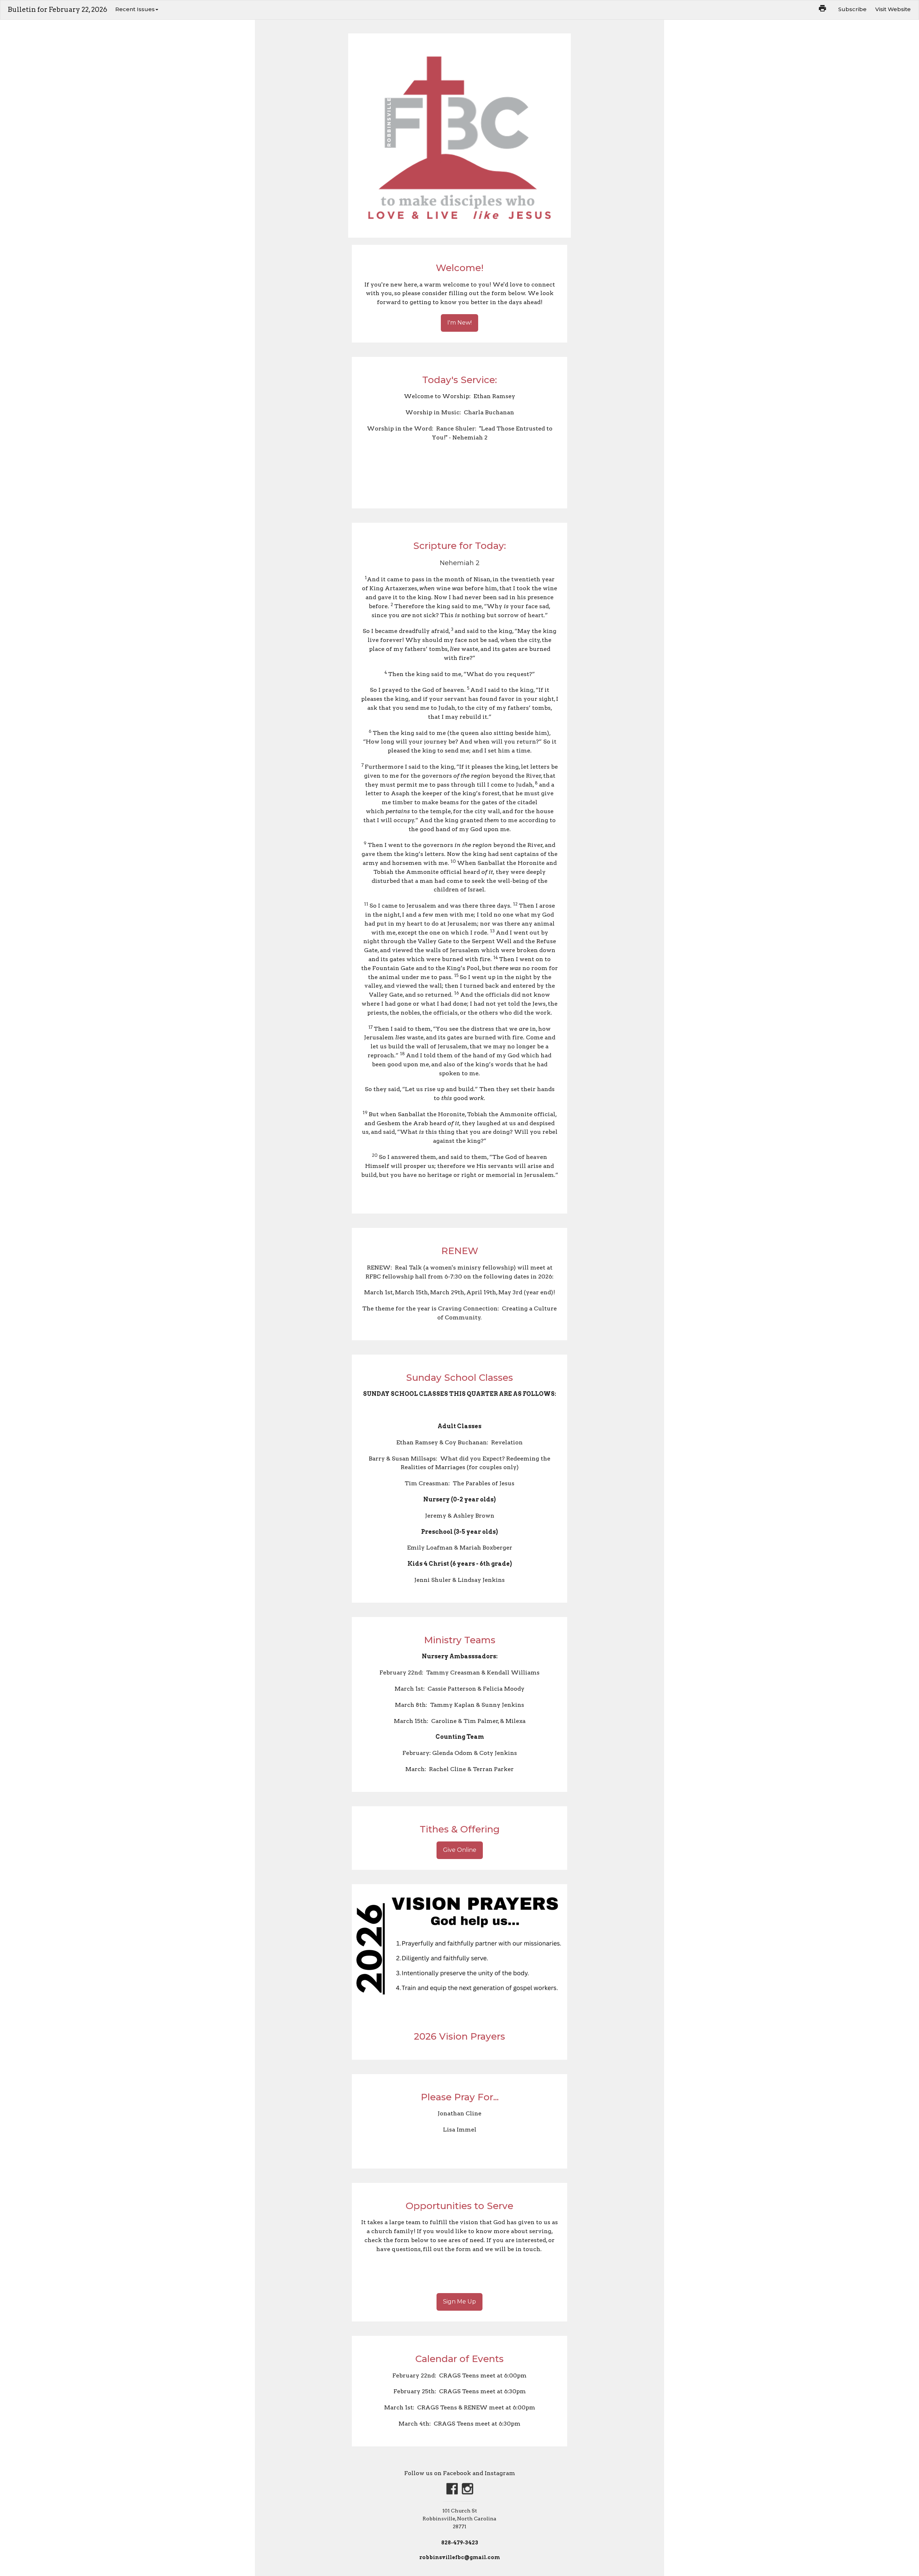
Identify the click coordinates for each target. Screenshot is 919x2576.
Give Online (460, 1850)
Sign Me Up (459, 2302)
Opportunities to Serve (459, 2206)
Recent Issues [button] (135, 9)
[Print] (822, 8)
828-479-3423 (460, 2543)
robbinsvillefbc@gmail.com (460, 2557)
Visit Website (893, 9)
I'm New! (459, 323)
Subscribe (852, 9)
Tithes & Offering (460, 1829)
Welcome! (460, 268)
